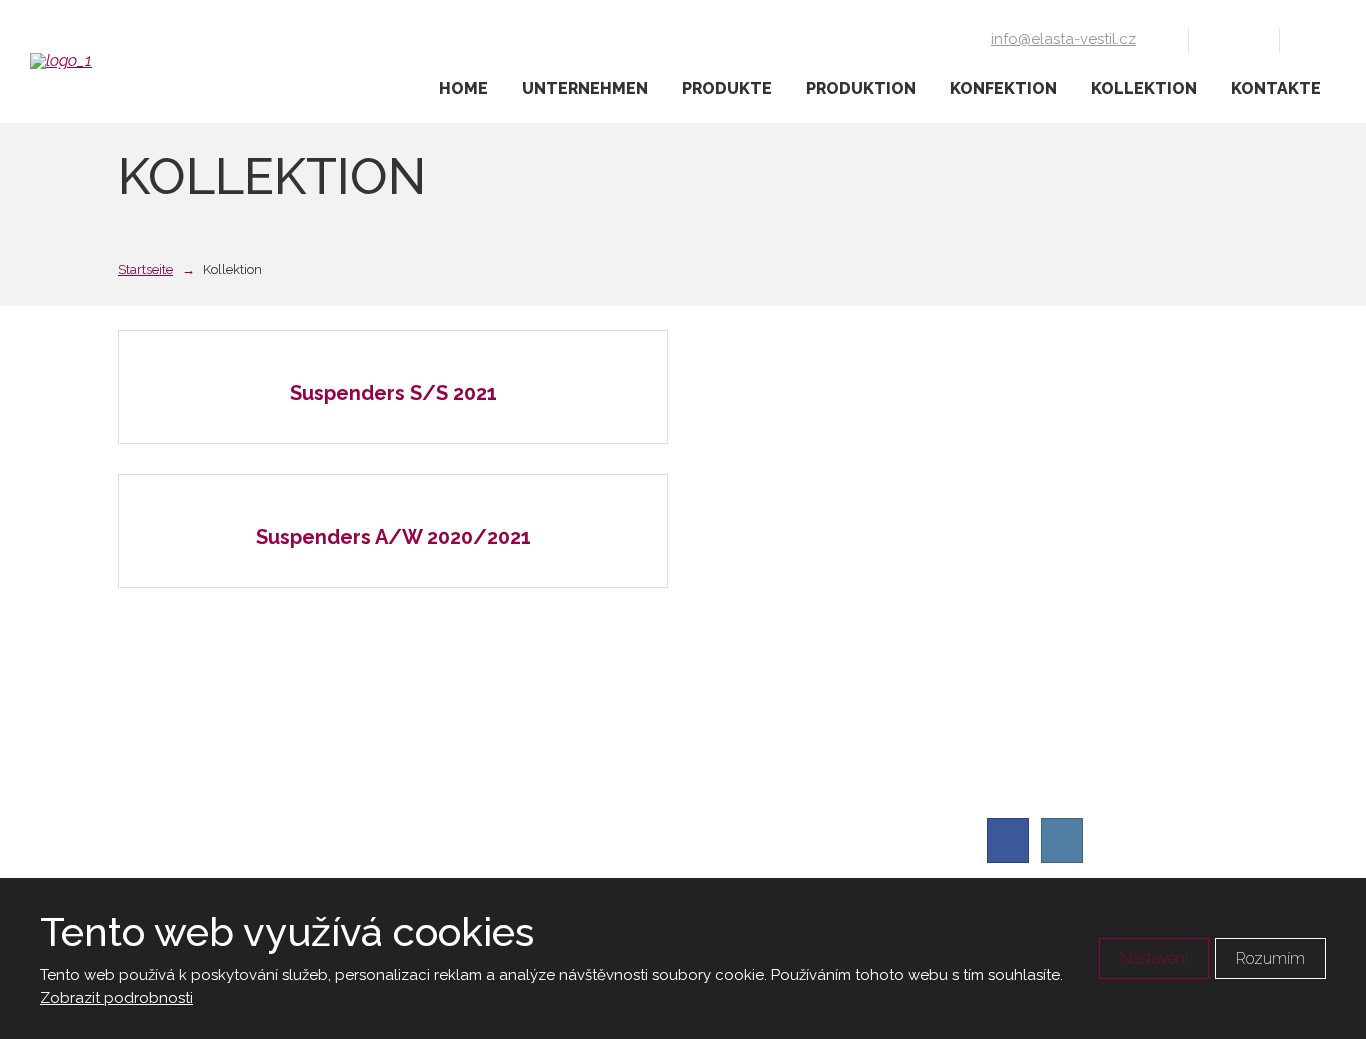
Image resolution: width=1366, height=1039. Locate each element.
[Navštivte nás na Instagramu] (1248, 38)
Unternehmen (585, 88)
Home (463, 88)
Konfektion (1003, 88)
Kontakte (1276, 88)
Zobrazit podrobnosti (116, 998)
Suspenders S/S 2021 (393, 393)
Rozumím (1270, 958)
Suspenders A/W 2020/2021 (393, 537)
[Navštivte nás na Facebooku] (1220, 38)
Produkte (727, 88)
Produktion (861, 88)
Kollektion (1144, 88)
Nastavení (1154, 958)
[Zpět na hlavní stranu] (130, 61)
